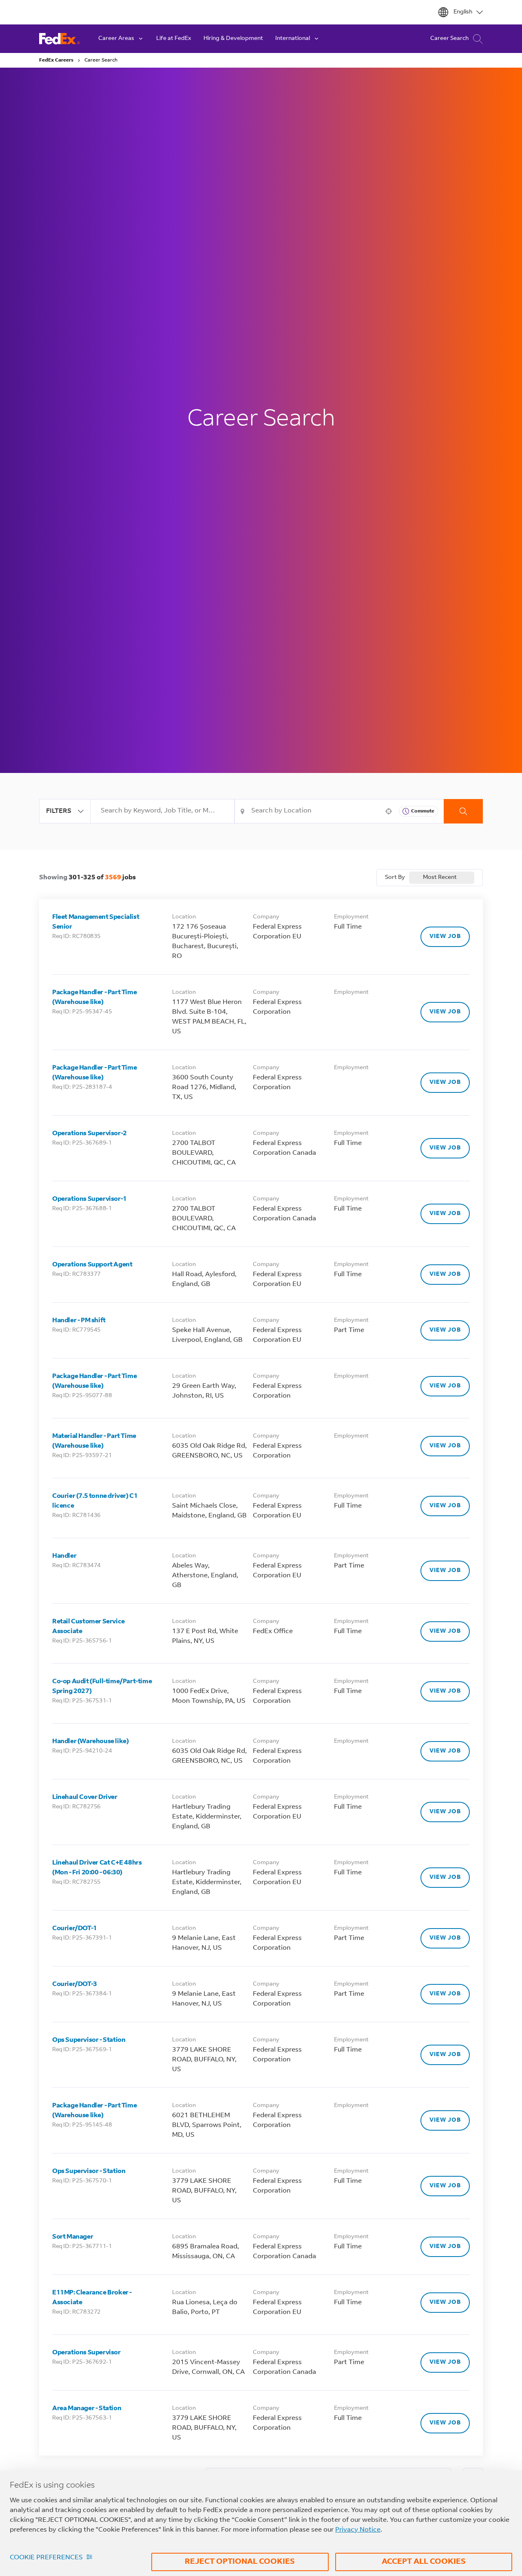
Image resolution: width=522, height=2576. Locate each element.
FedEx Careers (56, 60)
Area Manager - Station (87, 2409)
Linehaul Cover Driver (85, 1797)
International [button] (293, 39)
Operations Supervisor (86, 2353)
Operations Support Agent (92, 1265)
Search (463, 811)
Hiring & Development (233, 39)
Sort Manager (73, 2237)
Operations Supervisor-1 (90, 1199)
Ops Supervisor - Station (89, 2040)
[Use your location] (391, 811)
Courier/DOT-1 (75, 1929)
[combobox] (162, 811)
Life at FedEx (174, 39)
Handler (64, 1556)
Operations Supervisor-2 (90, 1134)
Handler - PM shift (79, 1321)
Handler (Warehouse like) (90, 1742)
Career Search (449, 39)
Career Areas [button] (116, 39)
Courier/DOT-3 (75, 1984)
